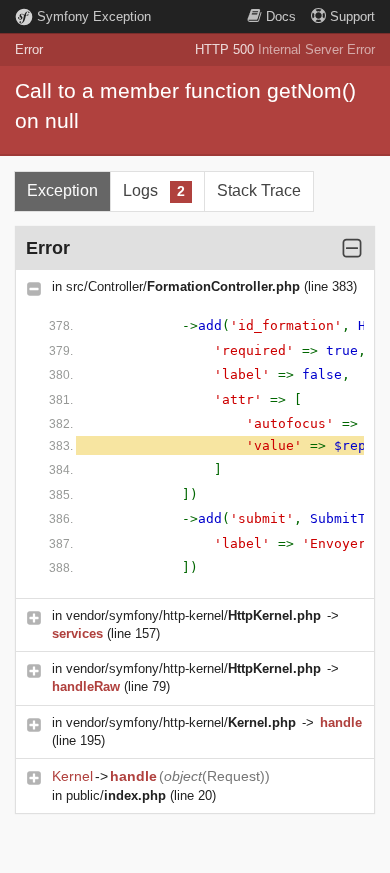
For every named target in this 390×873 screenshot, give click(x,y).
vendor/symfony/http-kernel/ (193, 615)
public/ (116, 795)
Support (352, 16)
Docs (281, 16)
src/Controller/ (183, 286)
